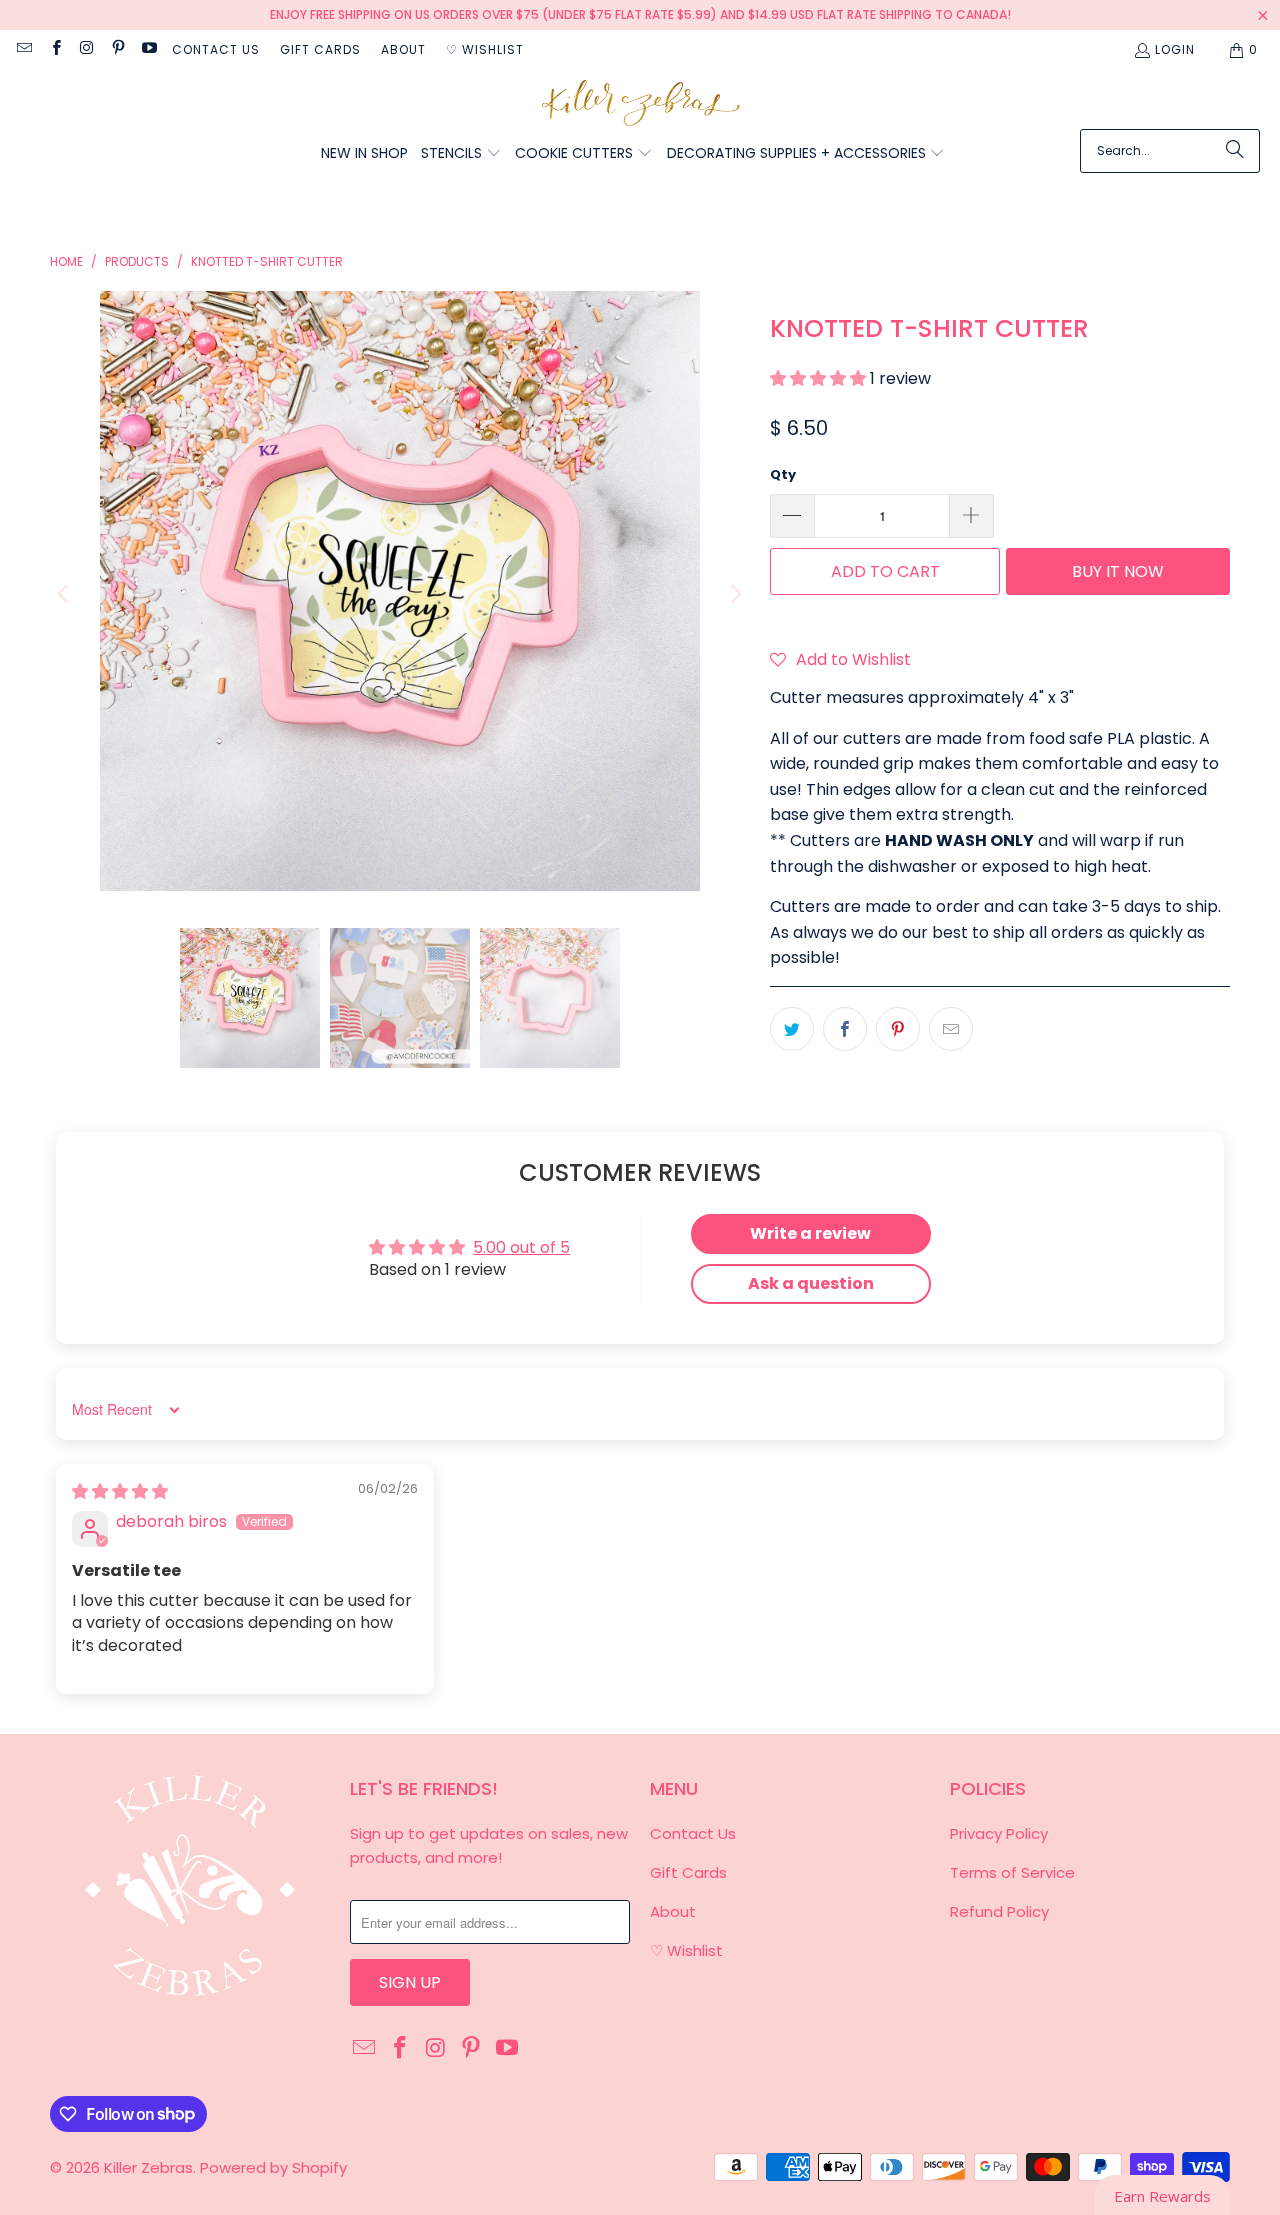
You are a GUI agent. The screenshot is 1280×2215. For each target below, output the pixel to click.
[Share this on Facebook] (845, 1029)
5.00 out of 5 (521, 1247)
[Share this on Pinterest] (898, 1029)
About (403, 49)
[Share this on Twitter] (792, 1029)
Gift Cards (320, 49)
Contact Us (216, 49)
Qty (783, 474)
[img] (120, 1491)
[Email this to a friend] (951, 1029)
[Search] (1235, 151)
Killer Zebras (148, 2167)
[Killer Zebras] (640, 104)
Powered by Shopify (273, 2167)
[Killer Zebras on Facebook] (54, 49)
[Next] (735, 595)
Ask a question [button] (811, 1283)
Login (1175, 49)
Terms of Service (1012, 1872)
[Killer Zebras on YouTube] (148, 49)
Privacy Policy (999, 1833)
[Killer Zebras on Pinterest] (117, 49)
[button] (461, 154)
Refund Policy (999, 1911)
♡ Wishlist (485, 49)
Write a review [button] (810, 1233)
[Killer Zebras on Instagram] (86, 49)
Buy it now (1118, 571)
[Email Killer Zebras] (23, 49)
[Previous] (65, 595)
